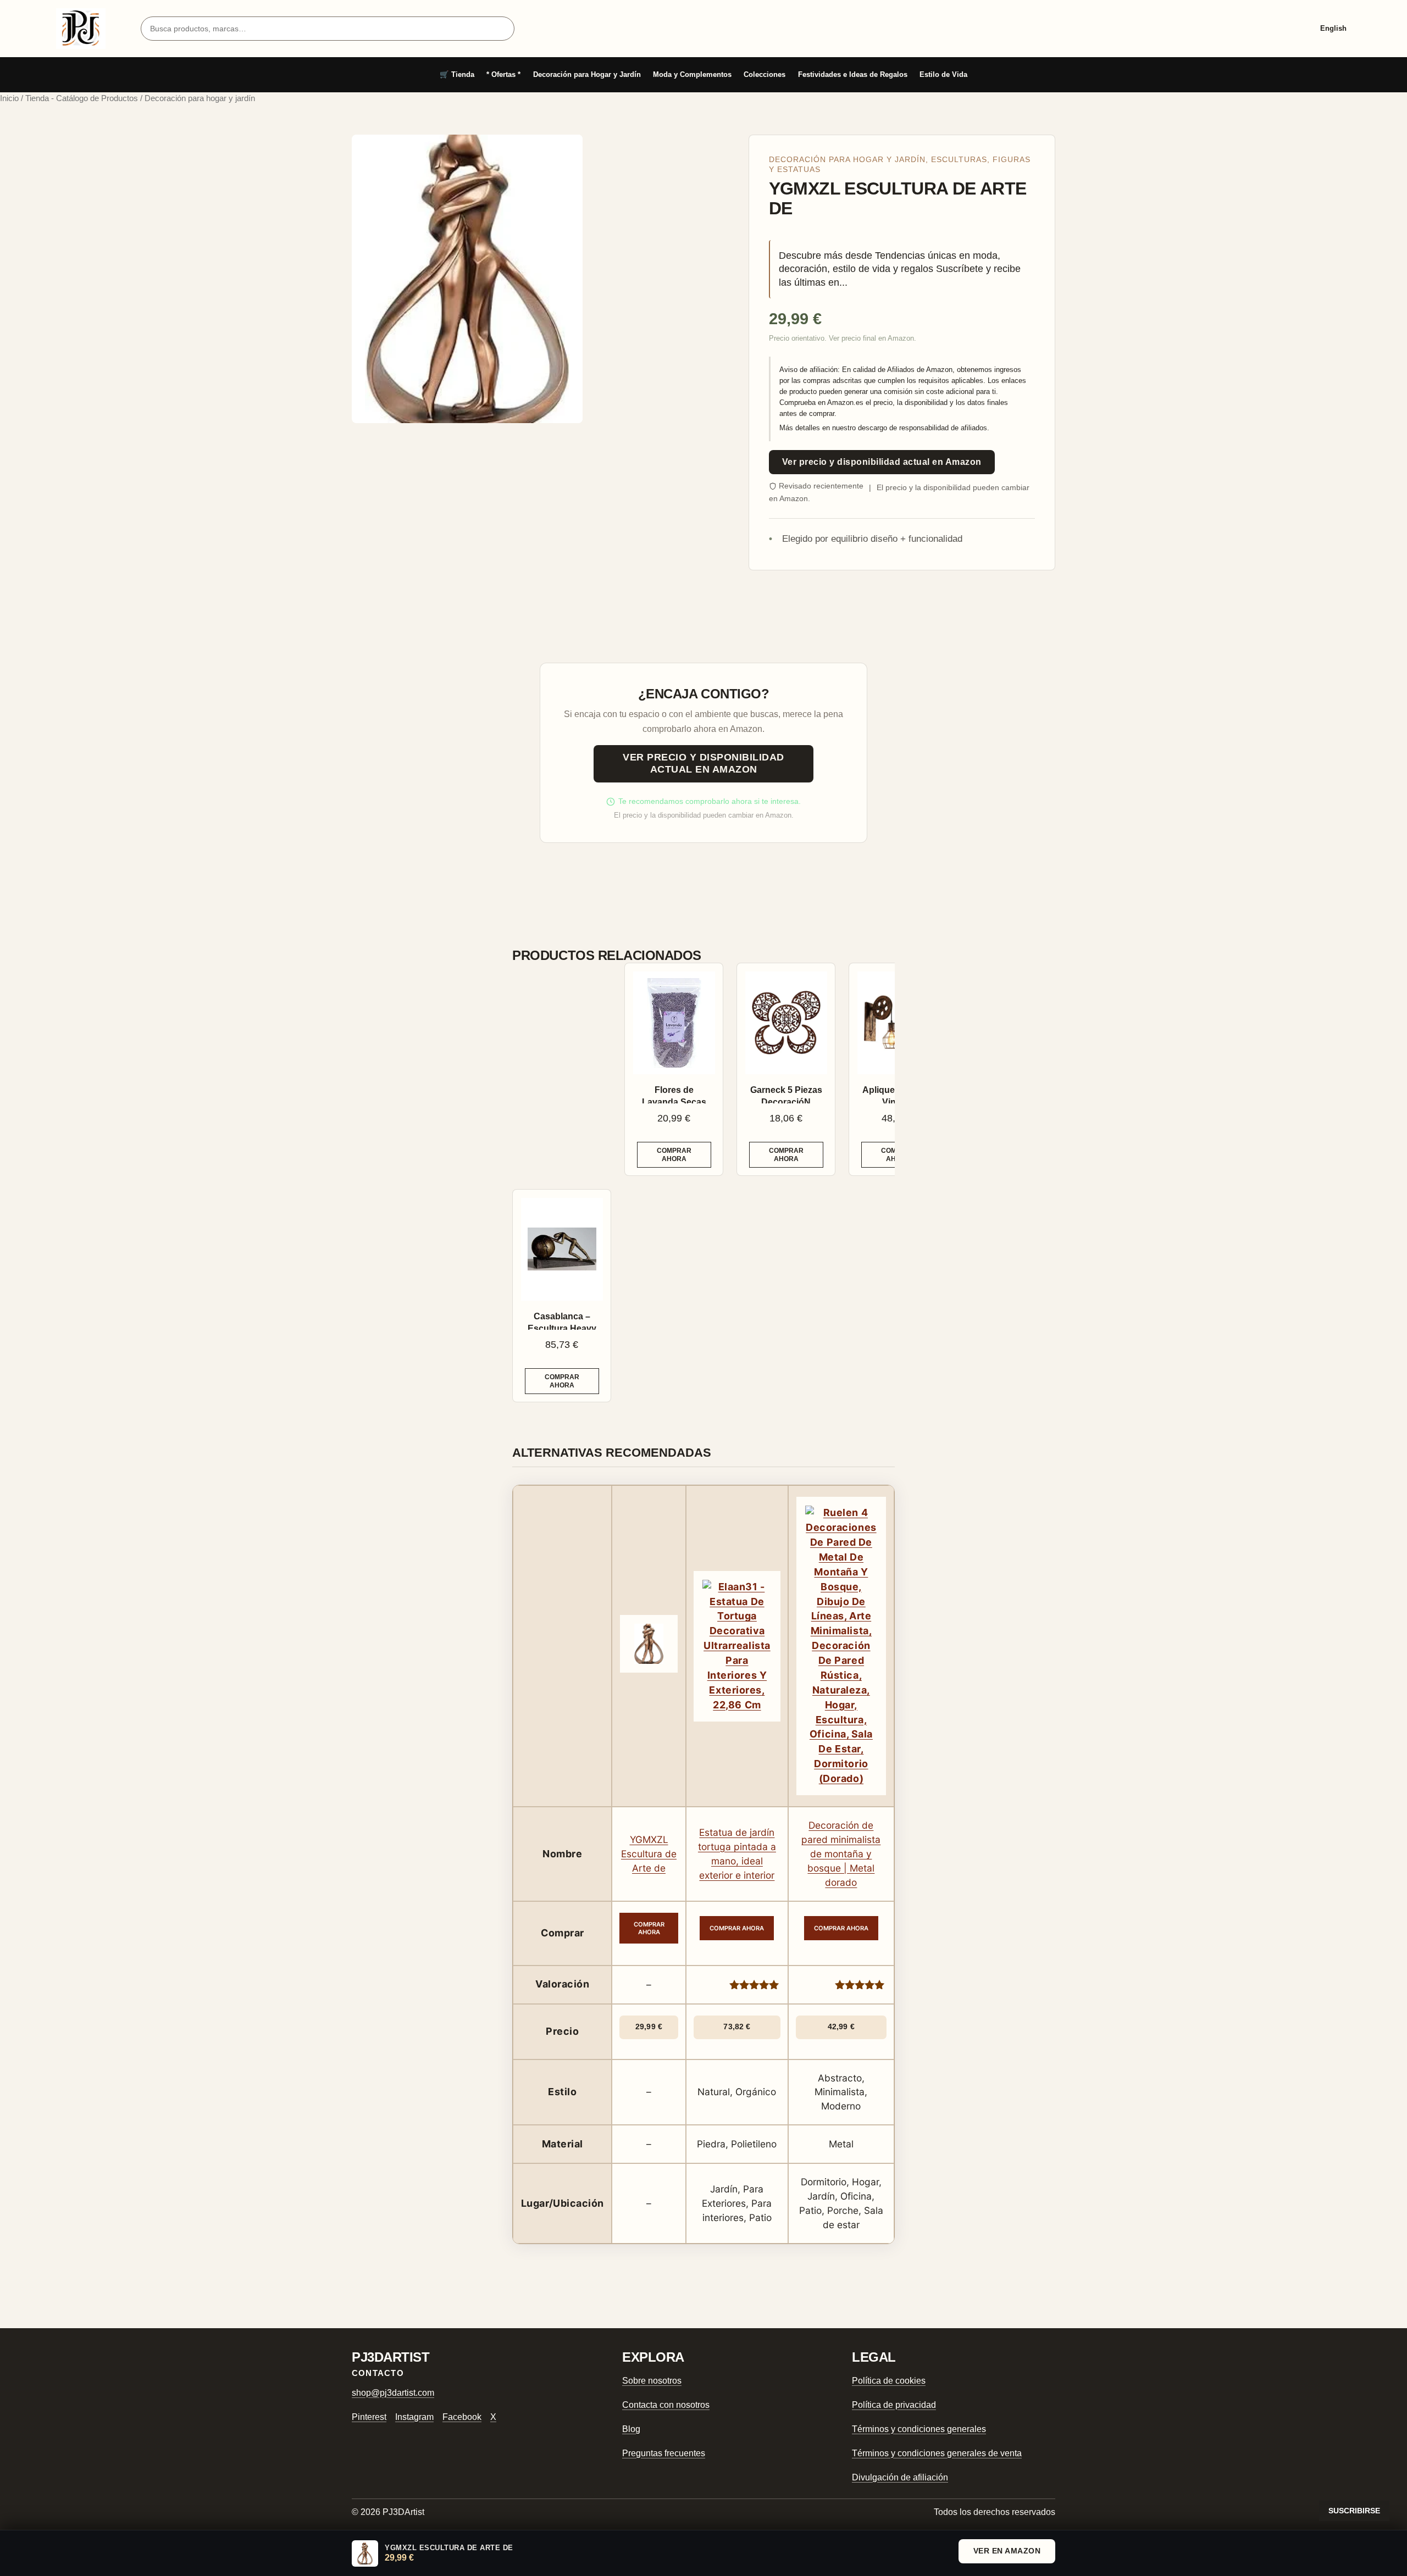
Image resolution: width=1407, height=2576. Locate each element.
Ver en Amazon (1007, 2551)
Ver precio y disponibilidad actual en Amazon (882, 462)
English (1333, 28)
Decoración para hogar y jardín (847, 160)
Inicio (9, 98)
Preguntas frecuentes (664, 2453)
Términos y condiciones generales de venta (937, 2453)
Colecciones (765, 74)
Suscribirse (1354, 2511)
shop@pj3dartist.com (393, 2393)
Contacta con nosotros (666, 2405)
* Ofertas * (503, 74)
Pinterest (369, 2417)
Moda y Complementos (692, 74)
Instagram (414, 2417)
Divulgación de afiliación (900, 2477)
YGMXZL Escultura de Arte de (649, 1854)
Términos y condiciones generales (919, 2429)
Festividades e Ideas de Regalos (853, 74)
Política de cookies (889, 2381)
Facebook (462, 2417)
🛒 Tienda (457, 74)
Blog (631, 2429)
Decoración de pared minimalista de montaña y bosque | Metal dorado (841, 1854)
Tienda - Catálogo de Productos (82, 98)
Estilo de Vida (943, 74)
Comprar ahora (674, 1154)
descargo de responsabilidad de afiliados (923, 428)
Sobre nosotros (652, 2381)
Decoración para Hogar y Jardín (587, 74)
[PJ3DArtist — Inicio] (81, 29)
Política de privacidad (894, 2405)
